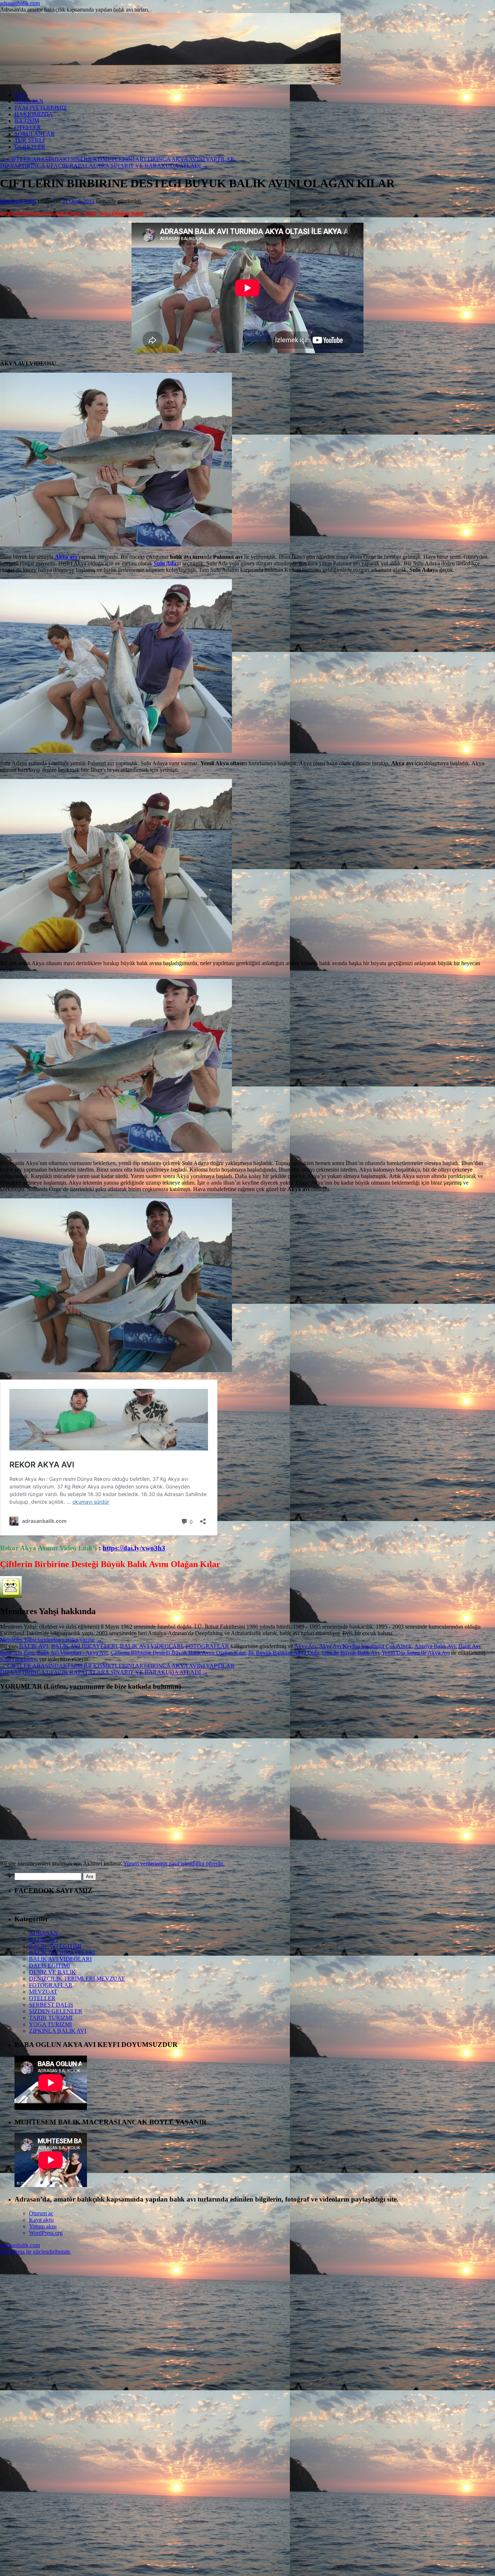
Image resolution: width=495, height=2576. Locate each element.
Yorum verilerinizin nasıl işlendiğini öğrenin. (174, 1863)
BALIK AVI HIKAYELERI (84, 1646)
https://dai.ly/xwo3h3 (134, 1548)
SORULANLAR (35, 134)
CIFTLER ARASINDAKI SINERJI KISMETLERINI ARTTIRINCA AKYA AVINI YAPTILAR (117, 159)
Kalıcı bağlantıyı (19, 1659)
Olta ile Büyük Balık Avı (351, 1653)
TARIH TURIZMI (51, 2018)
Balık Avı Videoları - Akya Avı (72, 1653)
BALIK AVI (34, 1646)
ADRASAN (29, 101)
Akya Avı (305, 1646)
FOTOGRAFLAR (207, 1646)
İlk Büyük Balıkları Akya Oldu (284, 1653)
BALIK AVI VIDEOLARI (151, 1646)
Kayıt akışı (41, 2220)
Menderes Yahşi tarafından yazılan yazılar (51, 1640)
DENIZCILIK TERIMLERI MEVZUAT (77, 1979)
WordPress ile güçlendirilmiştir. (36, 2252)
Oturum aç (41, 2213)
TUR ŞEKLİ (30, 140)
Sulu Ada (165, 563)
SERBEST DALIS (51, 2005)
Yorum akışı (43, 2226)
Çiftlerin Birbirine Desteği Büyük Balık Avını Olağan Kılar (178, 1653)
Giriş (20, 95)
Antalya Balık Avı (435, 1646)
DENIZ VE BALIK (52, 1972)
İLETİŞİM (27, 121)
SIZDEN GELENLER (56, 2011)
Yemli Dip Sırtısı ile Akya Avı (416, 1653)
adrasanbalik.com (20, 3)
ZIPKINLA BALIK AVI (58, 2031)
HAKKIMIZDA (34, 114)
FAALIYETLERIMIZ (41, 108)
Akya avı (66, 557)
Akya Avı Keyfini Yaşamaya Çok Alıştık (365, 1646)
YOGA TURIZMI (50, 2024)
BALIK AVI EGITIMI (55, 1946)
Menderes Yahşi (18, 201)
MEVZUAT (43, 1992)
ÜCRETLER (30, 147)
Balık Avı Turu (17, 1653)
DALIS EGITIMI (49, 1966)
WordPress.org (46, 2233)
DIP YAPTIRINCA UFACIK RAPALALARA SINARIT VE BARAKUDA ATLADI (104, 166)
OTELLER (28, 127)
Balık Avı (469, 1646)
